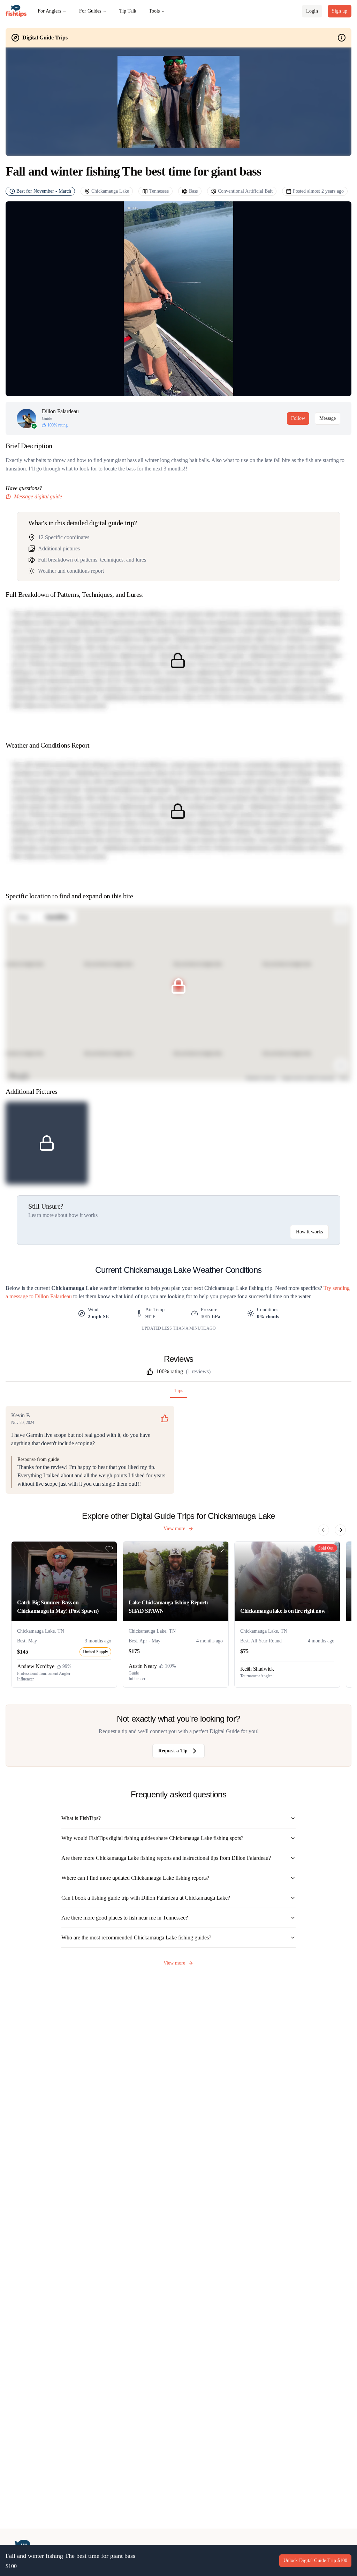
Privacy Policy (207, 1305)
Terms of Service (174, 1305)
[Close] (259, 1240)
